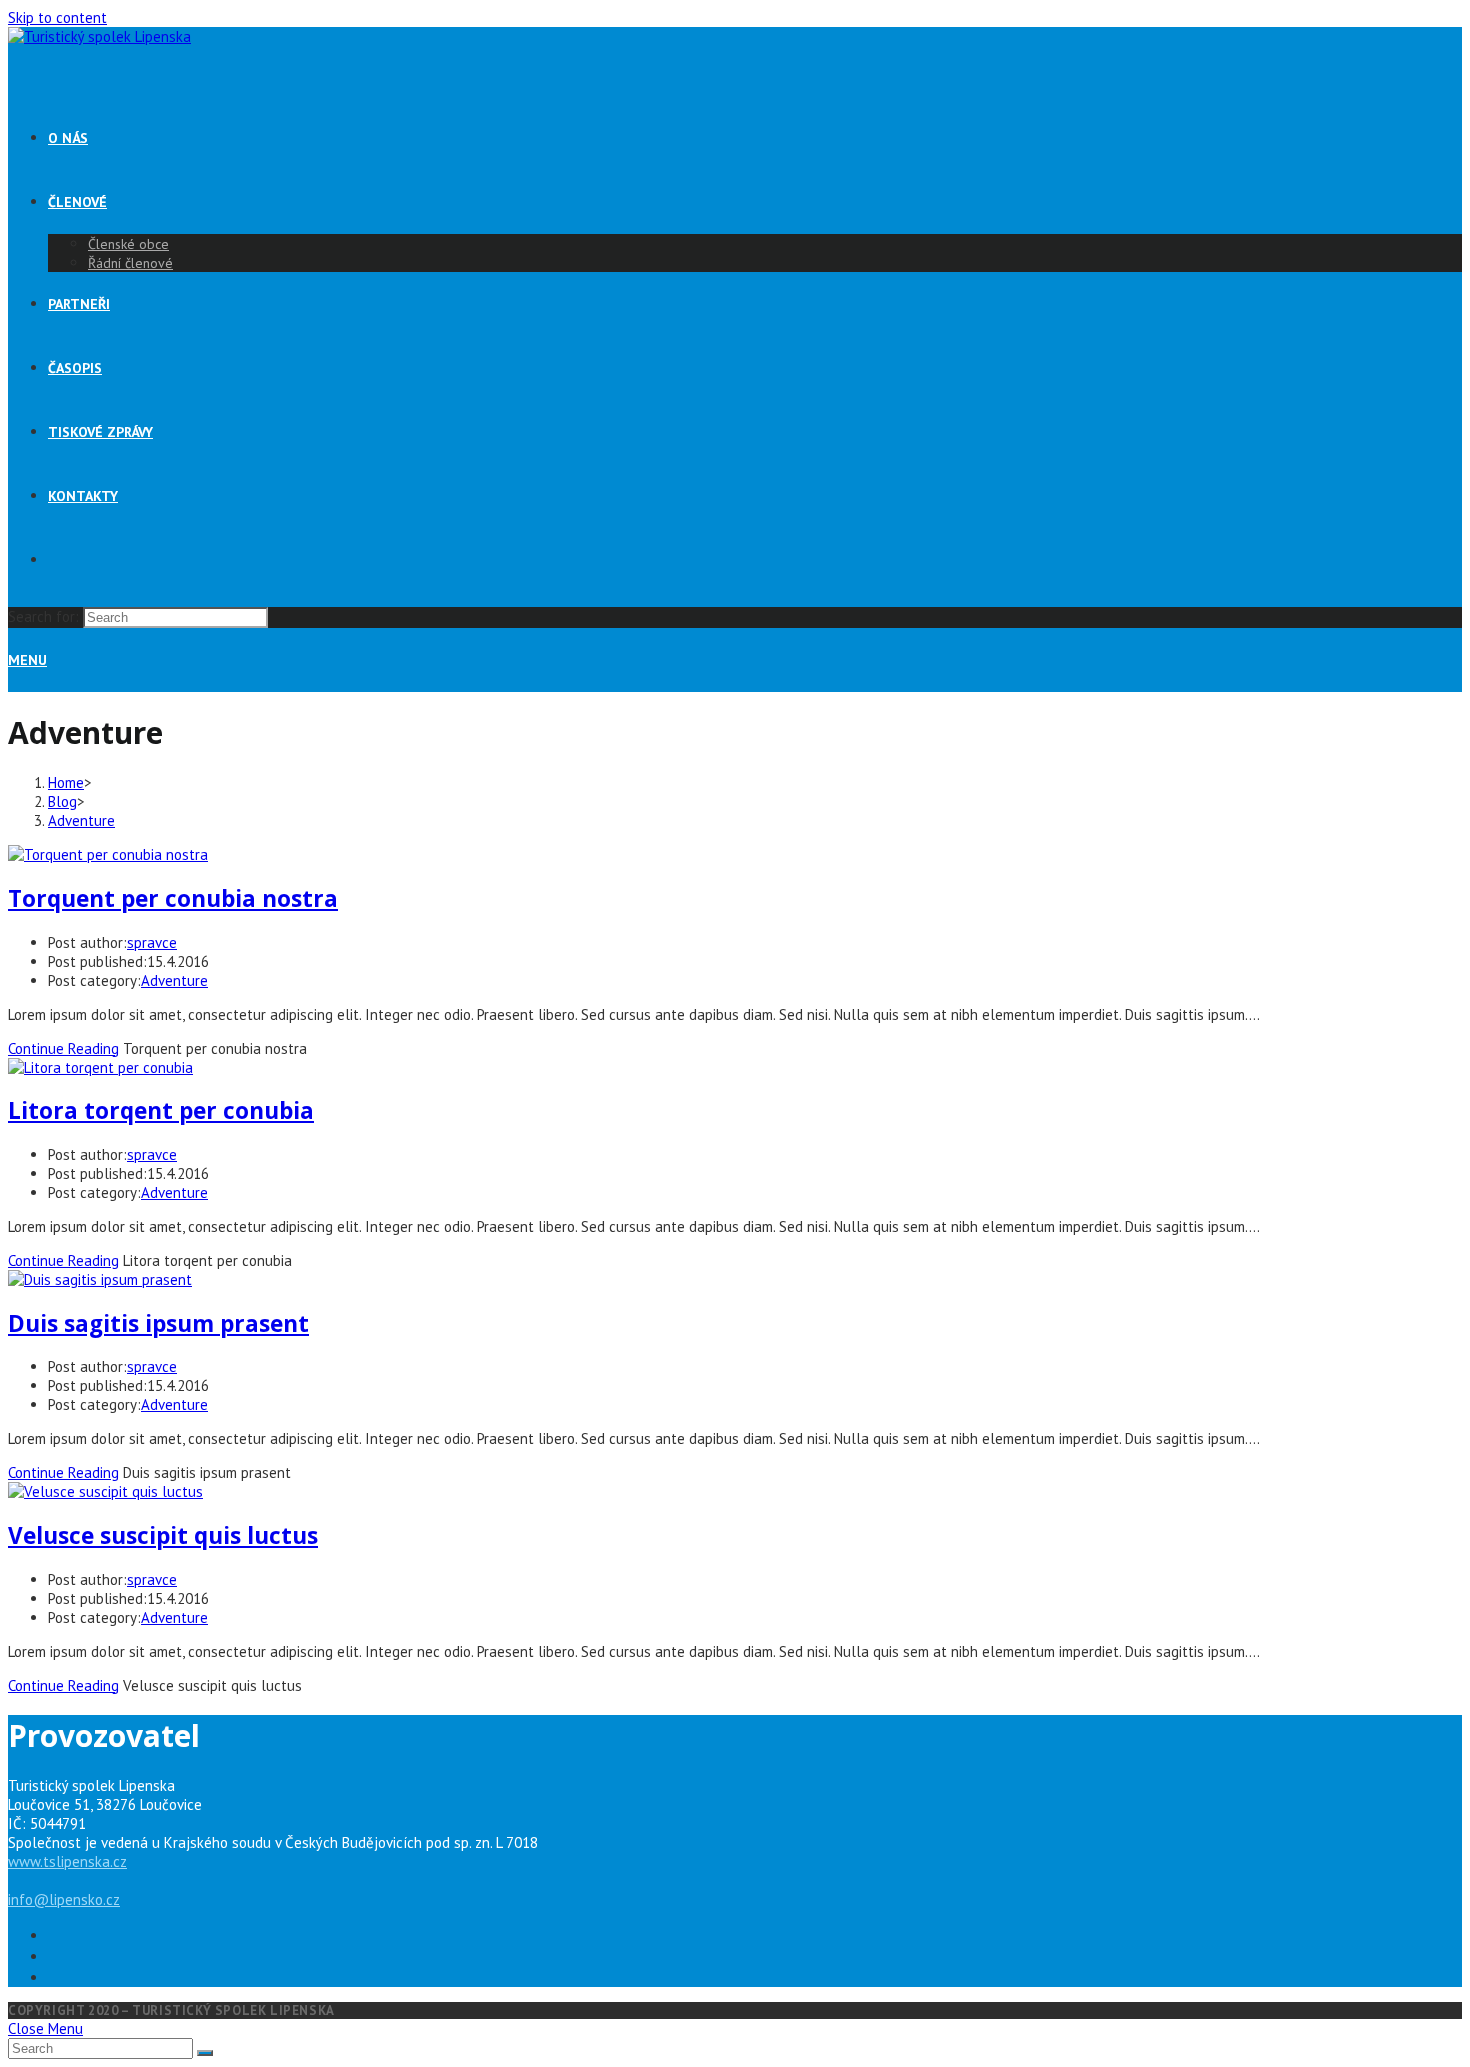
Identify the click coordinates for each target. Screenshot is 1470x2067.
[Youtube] (755, 1976)
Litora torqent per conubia (161, 1110)
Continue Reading (63, 1048)
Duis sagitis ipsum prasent (158, 1323)
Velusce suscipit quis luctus (163, 1535)
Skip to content (57, 17)
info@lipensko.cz (64, 1899)
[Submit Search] (205, 2053)
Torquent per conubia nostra (173, 898)
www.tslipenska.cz (67, 1861)
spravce (152, 942)
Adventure (174, 980)
